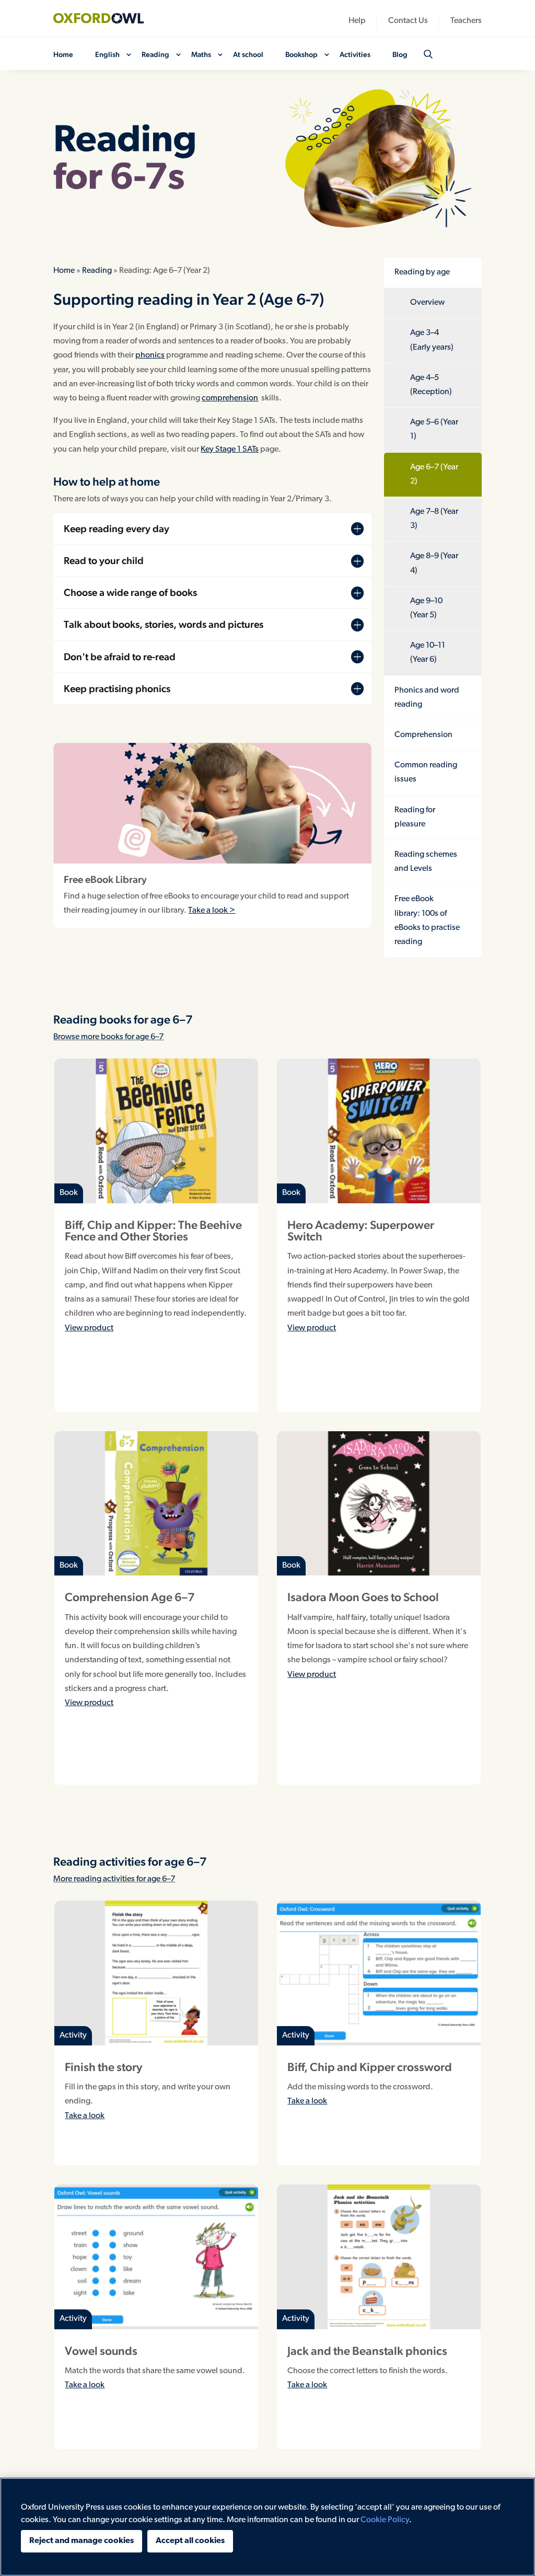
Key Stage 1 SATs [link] (230, 450)
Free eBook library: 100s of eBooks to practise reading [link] (427, 921)
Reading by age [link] (422, 272)
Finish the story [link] (103, 2067)
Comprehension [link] (423, 735)
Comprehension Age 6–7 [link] (130, 1597)
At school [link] (248, 55)
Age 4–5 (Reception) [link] (431, 385)
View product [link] (89, 1328)
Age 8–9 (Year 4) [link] (434, 563)
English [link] (107, 55)
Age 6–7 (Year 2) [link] (434, 474)
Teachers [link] (466, 21)
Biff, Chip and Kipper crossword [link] (370, 2067)
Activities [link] (355, 55)
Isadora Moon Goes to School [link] (363, 1597)
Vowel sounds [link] (101, 2351)
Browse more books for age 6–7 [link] (108, 1037)
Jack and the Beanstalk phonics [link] (367, 2351)
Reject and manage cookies (82, 2541)
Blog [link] (400, 55)
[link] (106, 18)
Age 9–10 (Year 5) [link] (426, 608)
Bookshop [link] (301, 55)
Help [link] (357, 21)
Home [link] (63, 55)
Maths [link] (201, 55)
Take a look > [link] (212, 911)
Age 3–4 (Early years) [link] (432, 340)
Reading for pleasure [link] (415, 817)
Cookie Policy (385, 2520)
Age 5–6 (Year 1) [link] (434, 429)
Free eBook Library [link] (105, 879)
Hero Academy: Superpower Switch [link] (361, 1230)
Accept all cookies (190, 2541)
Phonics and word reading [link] (427, 698)
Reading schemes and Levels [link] (426, 862)
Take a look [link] (85, 2116)
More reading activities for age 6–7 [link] (114, 1879)
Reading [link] (155, 55)
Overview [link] (427, 303)
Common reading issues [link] (426, 772)
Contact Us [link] (408, 21)
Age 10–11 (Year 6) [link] (428, 653)
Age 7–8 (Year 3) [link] (434, 519)
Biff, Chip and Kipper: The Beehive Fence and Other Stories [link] (153, 1230)
